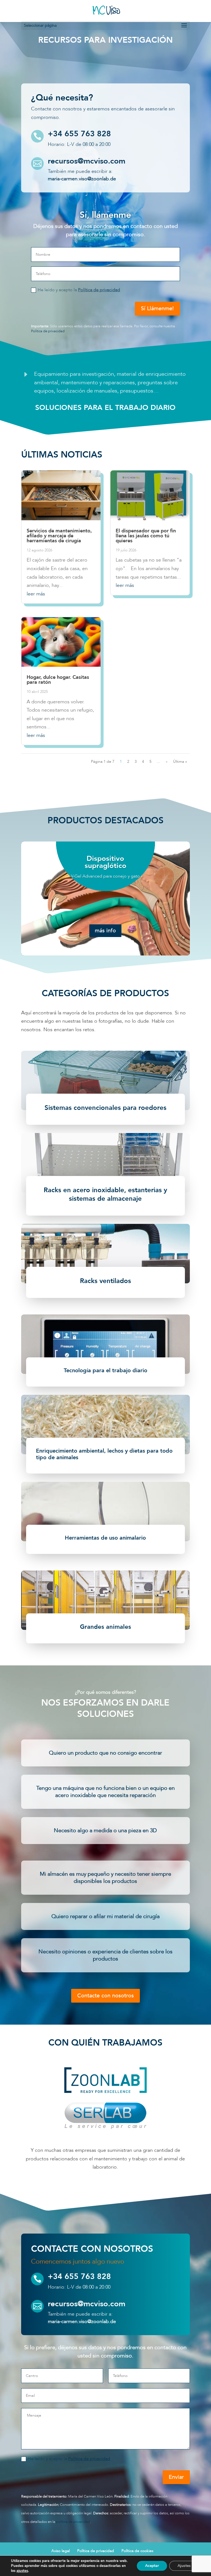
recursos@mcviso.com (87, 161)
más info (105, 931)
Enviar (176, 2477)
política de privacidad (73, 2522)
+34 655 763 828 (79, 134)
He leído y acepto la (79, 290)
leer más (36, 594)
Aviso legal (61, 2551)
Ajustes (184, 2566)
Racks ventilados (105, 1281)
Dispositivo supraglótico (105, 862)
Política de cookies (137, 2551)
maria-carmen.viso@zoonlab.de (82, 179)
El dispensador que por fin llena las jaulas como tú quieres (146, 536)
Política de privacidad (99, 290)
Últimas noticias (62, 455)
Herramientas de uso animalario (105, 1538)
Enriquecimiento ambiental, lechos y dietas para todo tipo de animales (104, 1454)
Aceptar (152, 2566)
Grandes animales (105, 1627)
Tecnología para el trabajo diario (105, 1370)
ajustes (22, 2571)
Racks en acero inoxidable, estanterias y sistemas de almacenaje (105, 1194)
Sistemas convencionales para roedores (105, 1108)
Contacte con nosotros (105, 1996)
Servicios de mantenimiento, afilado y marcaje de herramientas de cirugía (59, 536)
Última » (180, 762)
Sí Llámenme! (157, 308)
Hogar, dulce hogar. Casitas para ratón (58, 680)
